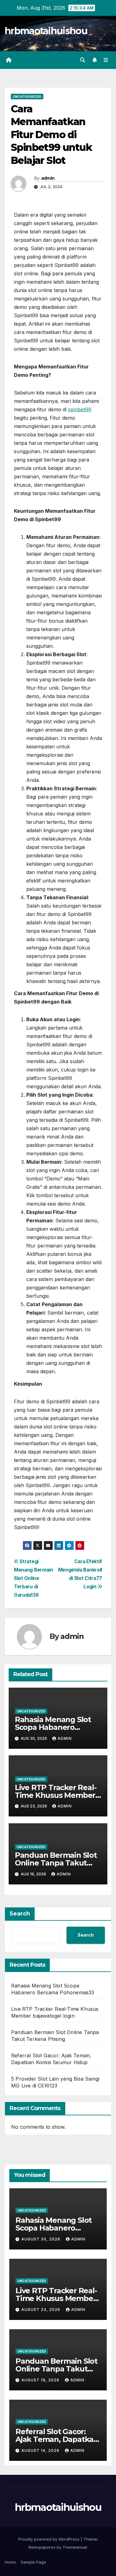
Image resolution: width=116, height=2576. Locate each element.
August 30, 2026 (41, 2239)
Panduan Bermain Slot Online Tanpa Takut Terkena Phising (56, 1863)
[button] (83, 60)
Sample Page (33, 2562)
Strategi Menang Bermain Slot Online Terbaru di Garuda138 (34, 1578)
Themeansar (75, 2547)
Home (10, 2562)
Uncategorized (27, 97)
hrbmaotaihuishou (46, 31)
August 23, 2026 (41, 2310)
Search (20, 1914)
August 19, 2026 (41, 2380)
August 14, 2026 (41, 2450)
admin (48, 178)
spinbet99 (80, 409)
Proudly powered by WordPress (49, 2539)
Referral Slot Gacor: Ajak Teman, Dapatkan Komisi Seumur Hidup (57, 2439)
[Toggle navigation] (106, 60)
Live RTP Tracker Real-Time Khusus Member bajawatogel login (56, 1795)
